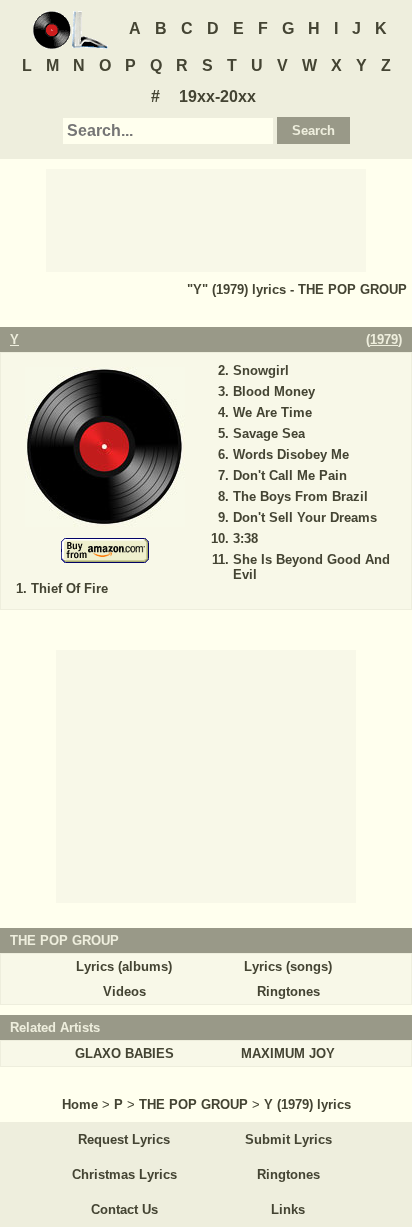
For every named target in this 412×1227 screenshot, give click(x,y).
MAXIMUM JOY (288, 1053)
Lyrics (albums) (124, 966)
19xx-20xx (217, 96)
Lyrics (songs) (288, 966)
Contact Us (124, 1209)
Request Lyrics (124, 1139)
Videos (124, 991)
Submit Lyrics (288, 1139)
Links (288, 1209)
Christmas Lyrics (124, 1174)
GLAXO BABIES (124, 1053)
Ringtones (288, 991)
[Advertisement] (206, 219)
